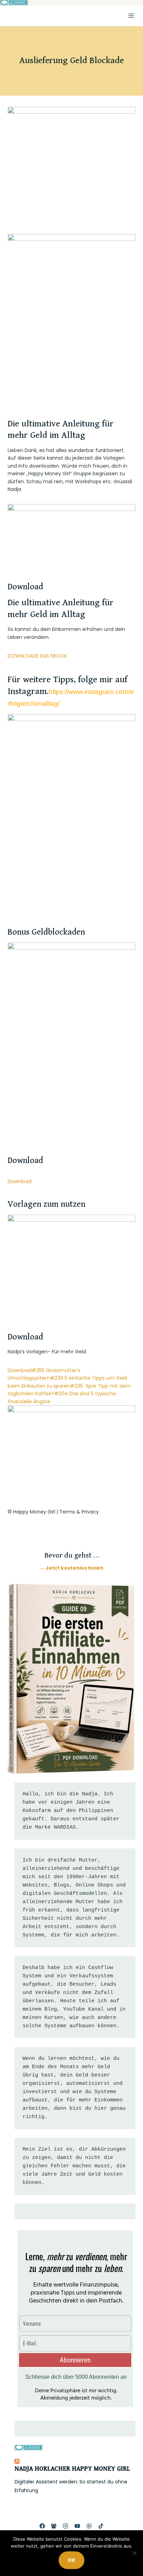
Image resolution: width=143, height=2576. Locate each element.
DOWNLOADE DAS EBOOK (37, 656)
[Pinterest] (89, 2526)
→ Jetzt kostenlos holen (71, 1568)
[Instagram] (66, 2526)
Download (20, 1181)
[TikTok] (101, 2526)
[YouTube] (78, 2526)
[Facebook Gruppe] (54, 2526)
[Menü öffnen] (131, 15)
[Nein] (134, 2553)
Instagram (27, 692)
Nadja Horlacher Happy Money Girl (72, 2469)
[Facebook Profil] (42, 2526)
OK (71, 2560)
